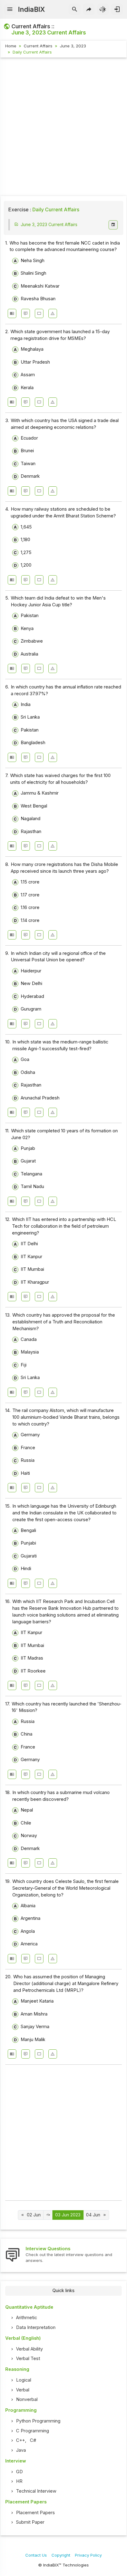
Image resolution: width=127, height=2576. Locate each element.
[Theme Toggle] (103, 10)
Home (11, 46)
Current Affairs (38, 46)
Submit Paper (30, 2522)
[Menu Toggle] (10, 10)
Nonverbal (27, 2399)
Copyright (61, 2555)
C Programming (33, 2431)
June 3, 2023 (73, 46)
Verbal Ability (29, 2349)
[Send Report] (53, 313)
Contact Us (36, 2555)
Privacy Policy (88, 2555)
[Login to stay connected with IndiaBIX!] (117, 10)
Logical (24, 2380)
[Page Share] (89, 10)
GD (19, 2472)
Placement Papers (35, 2513)
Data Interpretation (36, 2327)
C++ (20, 2440)
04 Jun (93, 2215)
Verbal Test (28, 2359)
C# (33, 2440)
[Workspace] (39, 313)
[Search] (75, 10)
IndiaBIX (31, 9)
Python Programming (38, 2421)
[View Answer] (12, 313)
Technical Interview (36, 2491)
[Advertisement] (63, 128)
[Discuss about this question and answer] (26, 313)
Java (21, 2450)
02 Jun (34, 2215)
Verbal (23, 2390)
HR (19, 2481)
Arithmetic (27, 2318)
